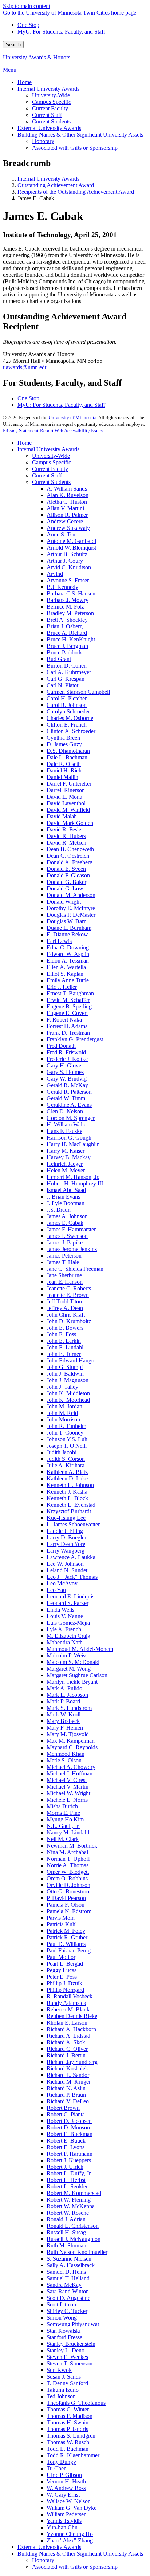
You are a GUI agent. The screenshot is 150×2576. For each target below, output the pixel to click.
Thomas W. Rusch (68, 2442)
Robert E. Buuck (66, 2141)
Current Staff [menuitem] (47, 115)
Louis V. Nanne (65, 1616)
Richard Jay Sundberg (72, 2062)
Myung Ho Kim (65, 1819)
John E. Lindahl (65, 1347)
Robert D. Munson (68, 2127)
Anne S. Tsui (62, 534)
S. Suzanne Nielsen (69, 2259)
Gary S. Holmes (65, 1072)
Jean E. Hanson (65, 1282)
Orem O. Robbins (67, 1878)
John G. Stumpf (65, 1367)
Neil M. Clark (63, 1839)
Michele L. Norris (67, 1800)
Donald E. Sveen (66, 869)
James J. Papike (65, 1242)
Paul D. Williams (66, 1944)
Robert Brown (63, 2108)
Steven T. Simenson (70, 2363)
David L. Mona (64, 797)
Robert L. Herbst (66, 2180)
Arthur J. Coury (65, 561)
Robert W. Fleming (69, 2200)
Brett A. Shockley (67, 620)
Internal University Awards (48, 179)
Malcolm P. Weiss (67, 1655)
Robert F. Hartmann (70, 2154)
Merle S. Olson (64, 1760)
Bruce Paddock (64, 652)
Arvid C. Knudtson (69, 567)
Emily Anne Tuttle (68, 980)
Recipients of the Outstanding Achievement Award (76, 192)
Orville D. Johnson (68, 1885)
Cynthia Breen (63, 738)
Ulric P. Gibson (64, 2475)
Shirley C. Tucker (67, 2311)
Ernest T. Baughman (70, 993)
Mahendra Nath (65, 1642)
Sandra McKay (64, 2285)
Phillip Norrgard (65, 1990)
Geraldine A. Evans (69, 1105)
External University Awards (49, 2547)
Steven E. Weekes (67, 2357)
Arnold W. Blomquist (71, 548)
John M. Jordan (64, 1406)
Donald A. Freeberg (70, 862)
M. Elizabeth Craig (68, 1636)
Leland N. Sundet (67, 1570)
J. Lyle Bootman (66, 1203)
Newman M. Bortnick (72, 1846)
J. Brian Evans (63, 1197)
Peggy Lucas (62, 1970)
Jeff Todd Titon (64, 1301)
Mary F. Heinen (65, 1728)
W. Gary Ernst (63, 2495)
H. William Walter (67, 1124)
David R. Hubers (66, 836)
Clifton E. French (67, 725)
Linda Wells (60, 1610)
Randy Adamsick (66, 2003)
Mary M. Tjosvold (68, 1734)
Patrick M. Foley (66, 1931)
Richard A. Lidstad (68, 2036)
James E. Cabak (65, 1223)
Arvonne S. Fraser (68, 580)
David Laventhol (66, 803)
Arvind (55, 574)
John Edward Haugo (70, 1360)
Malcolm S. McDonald (73, 1662)
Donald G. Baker (66, 882)
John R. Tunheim (66, 1426)
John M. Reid (62, 1413)
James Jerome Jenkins (72, 1249)
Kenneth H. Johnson (70, 1485)
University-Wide (51, 456)
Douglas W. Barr (66, 921)
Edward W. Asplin (68, 954)
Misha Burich (62, 1806)
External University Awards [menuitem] (49, 128)
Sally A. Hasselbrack (71, 2265)
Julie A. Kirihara (66, 1465)
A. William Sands (67, 489)
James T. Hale (63, 1262)
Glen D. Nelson (65, 1111)
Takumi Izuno (63, 2390)
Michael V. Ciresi (67, 1780)
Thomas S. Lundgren (71, 2436)
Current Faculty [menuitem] (50, 108)
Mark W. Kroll (64, 1714)
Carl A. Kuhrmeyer (69, 672)
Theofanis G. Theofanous (76, 2403)
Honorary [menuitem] (43, 141)
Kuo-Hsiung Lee (66, 1518)
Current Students (51, 482)
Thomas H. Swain (68, 2422)
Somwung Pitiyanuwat (73, 2324)
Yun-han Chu (62, 2527)
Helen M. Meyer (66, 1170)
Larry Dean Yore (66, 1544)
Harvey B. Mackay (69, 1157)
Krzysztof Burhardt (69, 1511)
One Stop (28, 25)
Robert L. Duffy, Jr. (69, 2173)
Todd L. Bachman (68, 2449)
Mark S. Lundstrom (69, 1708)
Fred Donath (61, 1046)
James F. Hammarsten (72, 1229)
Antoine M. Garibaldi (71, 541)
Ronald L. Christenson (73, 2226)
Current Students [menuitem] (51, 121)
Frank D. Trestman (68, 1033)
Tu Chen (57, 2468)
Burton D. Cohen (67, 666)
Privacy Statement (21, 431)
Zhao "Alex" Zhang (70, 2540)
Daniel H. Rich (64, 770)
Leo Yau (56, 1590)
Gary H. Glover (65, 1065)
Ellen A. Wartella (66, 967)
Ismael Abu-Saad (66, 1190)
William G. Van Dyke (72, 2508)
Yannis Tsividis (64, 2521)
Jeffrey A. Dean (65, 1308)
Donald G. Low (65, 888)
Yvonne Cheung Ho (70, 2534)
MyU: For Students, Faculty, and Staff (61, 32)
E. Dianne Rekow (67, 934)
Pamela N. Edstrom (69, 1911)
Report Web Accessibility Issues (71, 431)
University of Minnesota (72, 418)
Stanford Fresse (64, 2337)
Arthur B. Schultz (67, 554)
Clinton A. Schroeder (71, 731)
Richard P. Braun (66, 2095)
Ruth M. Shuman (66, 2245)
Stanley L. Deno (66, 2350)
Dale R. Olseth (64, 764)
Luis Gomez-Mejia (68, 1623)
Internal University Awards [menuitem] (48, 89)
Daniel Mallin (62, 777)
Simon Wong (62, 2318)
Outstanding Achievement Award (56, 185)
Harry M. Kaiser (66, 1151)
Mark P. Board (63, 1701)
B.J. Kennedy (62, 587)
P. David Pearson (66, 1898)
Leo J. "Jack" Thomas (72, 1577)
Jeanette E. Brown (68, 1295)
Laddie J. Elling (65, 1531)
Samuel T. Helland (68, 2278)
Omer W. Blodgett (68, 1872)
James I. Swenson (67, 1236)
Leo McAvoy (62, 1583)
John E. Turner (64, 1354)
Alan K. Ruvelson (68, 495)
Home (25, 443)
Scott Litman (61, 2304)
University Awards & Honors (37, 57)
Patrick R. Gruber (67, 1937)
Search (13, 45)
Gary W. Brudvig (67, 1079)
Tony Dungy (61, 2462)
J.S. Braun (59, 1210)
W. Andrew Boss (66, 2488)
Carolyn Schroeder (68, 711)
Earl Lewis (59, 941)
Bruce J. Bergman (67, 646)
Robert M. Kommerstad (74, 2193)
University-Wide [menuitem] (51, 95)
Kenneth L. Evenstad (71, 1505)
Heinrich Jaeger (65, 1164)
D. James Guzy (64, 744)
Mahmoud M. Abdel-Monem (80, 1649)
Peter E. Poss (62, 1977)
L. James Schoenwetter (73, 1524)
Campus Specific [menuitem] (52, 102)
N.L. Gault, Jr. (63, 1826)
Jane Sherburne (64, 1275)
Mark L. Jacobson (67, 1695)
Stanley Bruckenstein (71, 2344)
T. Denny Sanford (67, 2383)
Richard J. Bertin (66, 2055)
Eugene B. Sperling (69, 1006)
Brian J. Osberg (65, 626)
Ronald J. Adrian (66, 2219)
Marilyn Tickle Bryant (72, 1682)
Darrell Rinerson (66, 790)
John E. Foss (61, 1334)
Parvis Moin (61, 1918)
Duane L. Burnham (69, 928)
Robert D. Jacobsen (69, 2121)
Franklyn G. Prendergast (75, 1039)
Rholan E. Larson (67, 2023)
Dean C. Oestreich (68, 856)
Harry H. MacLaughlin (73, 1144)
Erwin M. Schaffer (68, 1000)
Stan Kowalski (64, 2331)
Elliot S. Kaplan (65, 974)
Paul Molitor (61, 1957)
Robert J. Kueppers (69, 2160)
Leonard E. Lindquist (71, 1596)
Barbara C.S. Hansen (71, 593)
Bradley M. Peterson (70, 613)
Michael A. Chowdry (71, 1767)
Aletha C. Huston (67, 502)
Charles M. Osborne (70, 718)
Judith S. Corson (66, 1459)
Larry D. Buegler (66, 1537)
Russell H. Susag (66, 2232)
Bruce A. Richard (67, 633)
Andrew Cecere (65, 521)
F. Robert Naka (64, 1020)
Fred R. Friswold (66, 1052)
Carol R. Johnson (67, 705)
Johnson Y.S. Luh (67, 1439)
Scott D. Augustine (68, 2298)
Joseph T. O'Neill (67, 1446)
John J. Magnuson (68, 1380)
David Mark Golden (70, 823)
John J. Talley (62, 1387)
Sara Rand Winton (68, 2291)
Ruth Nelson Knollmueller (77, 2252)
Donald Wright (64, 902)
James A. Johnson (67, 1216)
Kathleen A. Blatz (67, 1472)
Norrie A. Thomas (68, 1865)
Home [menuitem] (25, 82)
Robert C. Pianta (66, 2114)
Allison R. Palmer (67, 515)
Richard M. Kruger (69, 2082)
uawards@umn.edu (25, 367)
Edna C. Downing (68, 947)
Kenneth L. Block (67, 1498)
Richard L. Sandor (68, 2075)
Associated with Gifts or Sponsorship (75, 2567)
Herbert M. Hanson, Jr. (73, 1177)
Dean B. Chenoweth (70, 849)
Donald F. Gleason (68, 875)
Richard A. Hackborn (71, 2029)
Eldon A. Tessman (68, 961)
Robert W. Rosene (68, 2213)
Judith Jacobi (62, 1452)
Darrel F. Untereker (69, 784)
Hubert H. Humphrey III (75, 1183)
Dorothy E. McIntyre (71, 908)
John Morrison (63, 1419)
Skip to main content (27, 6)
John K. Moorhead (68, 1400)
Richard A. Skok (66, 2042)
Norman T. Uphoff (68, 1859)
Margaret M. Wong (69, 1669)
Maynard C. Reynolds (72, 1747)
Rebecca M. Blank (68, 2009)
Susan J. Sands (64, 2377)
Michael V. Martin (68, 1787)
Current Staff (47, 475)
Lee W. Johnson (65, 1564)
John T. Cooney (65, 1433)
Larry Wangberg (66, 1551)
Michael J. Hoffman (70, 1773)
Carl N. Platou (63, 685)
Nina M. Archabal (67, 1852)
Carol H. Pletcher (67, 698)
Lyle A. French (64, 1629)
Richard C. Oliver (67, 2049)
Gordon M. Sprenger (71, 1118)
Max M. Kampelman (71, 1741)
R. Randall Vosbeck (70, 1996)
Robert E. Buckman (70, 2134)
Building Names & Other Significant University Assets (80, 2554)
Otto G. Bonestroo (68, 1891)
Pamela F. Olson (66, 1905)
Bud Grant (59, 659)
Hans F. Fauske (64, 1131)
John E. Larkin (64, 1341)
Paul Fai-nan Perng (69, 1950)
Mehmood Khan (66, 1754)
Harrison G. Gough (69, 1138)
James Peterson (64, 1256)
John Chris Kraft (66, 1315)
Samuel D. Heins (66, 2272)
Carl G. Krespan (66, 679)
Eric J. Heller (62, 987)
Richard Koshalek (67, 2068)
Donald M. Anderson (71, 895)
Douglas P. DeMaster (71, 915)
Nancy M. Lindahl (68, 1832)
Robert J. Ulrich (65, 2167)
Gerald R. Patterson (69, 1092)
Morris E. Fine (63, 1813)
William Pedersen (67, 2514)
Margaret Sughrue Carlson (77, 1675)
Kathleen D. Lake (67, 1478)
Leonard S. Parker (68, 1603)
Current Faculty (50, 469)
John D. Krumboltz (69, 1321)
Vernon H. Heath (66, 2481)
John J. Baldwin (65, 1374)
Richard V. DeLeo (68, 2101)
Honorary (43, 2560)
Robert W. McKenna (71, 2206)
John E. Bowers (65, 1328)
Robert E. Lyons (66, 2147)
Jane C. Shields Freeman (75, 1269)
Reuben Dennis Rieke (72, 2016)
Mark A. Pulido (64, 1688)
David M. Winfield (68, 810)
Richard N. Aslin (66, 2088)
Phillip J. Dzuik (64, 1983)
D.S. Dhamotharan (68, 751)
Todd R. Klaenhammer (73, 2455)
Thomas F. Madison (70, 2416)
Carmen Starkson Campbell (78, 692)
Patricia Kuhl (62, 1924)
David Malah (62, 816)
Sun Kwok (59, 2370)
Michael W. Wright (68, 1793)
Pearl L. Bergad (65, 1964)
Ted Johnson (61, 2396)
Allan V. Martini (65, 508)
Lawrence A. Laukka (71, 1557)
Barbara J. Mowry (68, 600)
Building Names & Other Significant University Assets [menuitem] (80, 135)
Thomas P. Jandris (67, 2429)
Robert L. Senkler (67, 2186)
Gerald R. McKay (67, 1085)
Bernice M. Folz (65, 607)
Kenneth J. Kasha (67, 1492)
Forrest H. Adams (67, 1026)
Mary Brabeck (63, 1721)
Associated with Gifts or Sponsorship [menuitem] (75, 148)
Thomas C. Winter (68, 2409)
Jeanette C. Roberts (69, 1288)
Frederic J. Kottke (67, 1059)
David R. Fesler (65, 829)
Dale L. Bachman (67, 757)
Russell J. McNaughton (74, 2239)
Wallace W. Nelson (69, 2501)
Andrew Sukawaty (68, 528)
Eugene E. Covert (67, 1013)
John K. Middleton (68, 1393)
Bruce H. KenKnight (71, 639)
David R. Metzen (66, 843)
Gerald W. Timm (66, 1098)
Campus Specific (52, 462)
